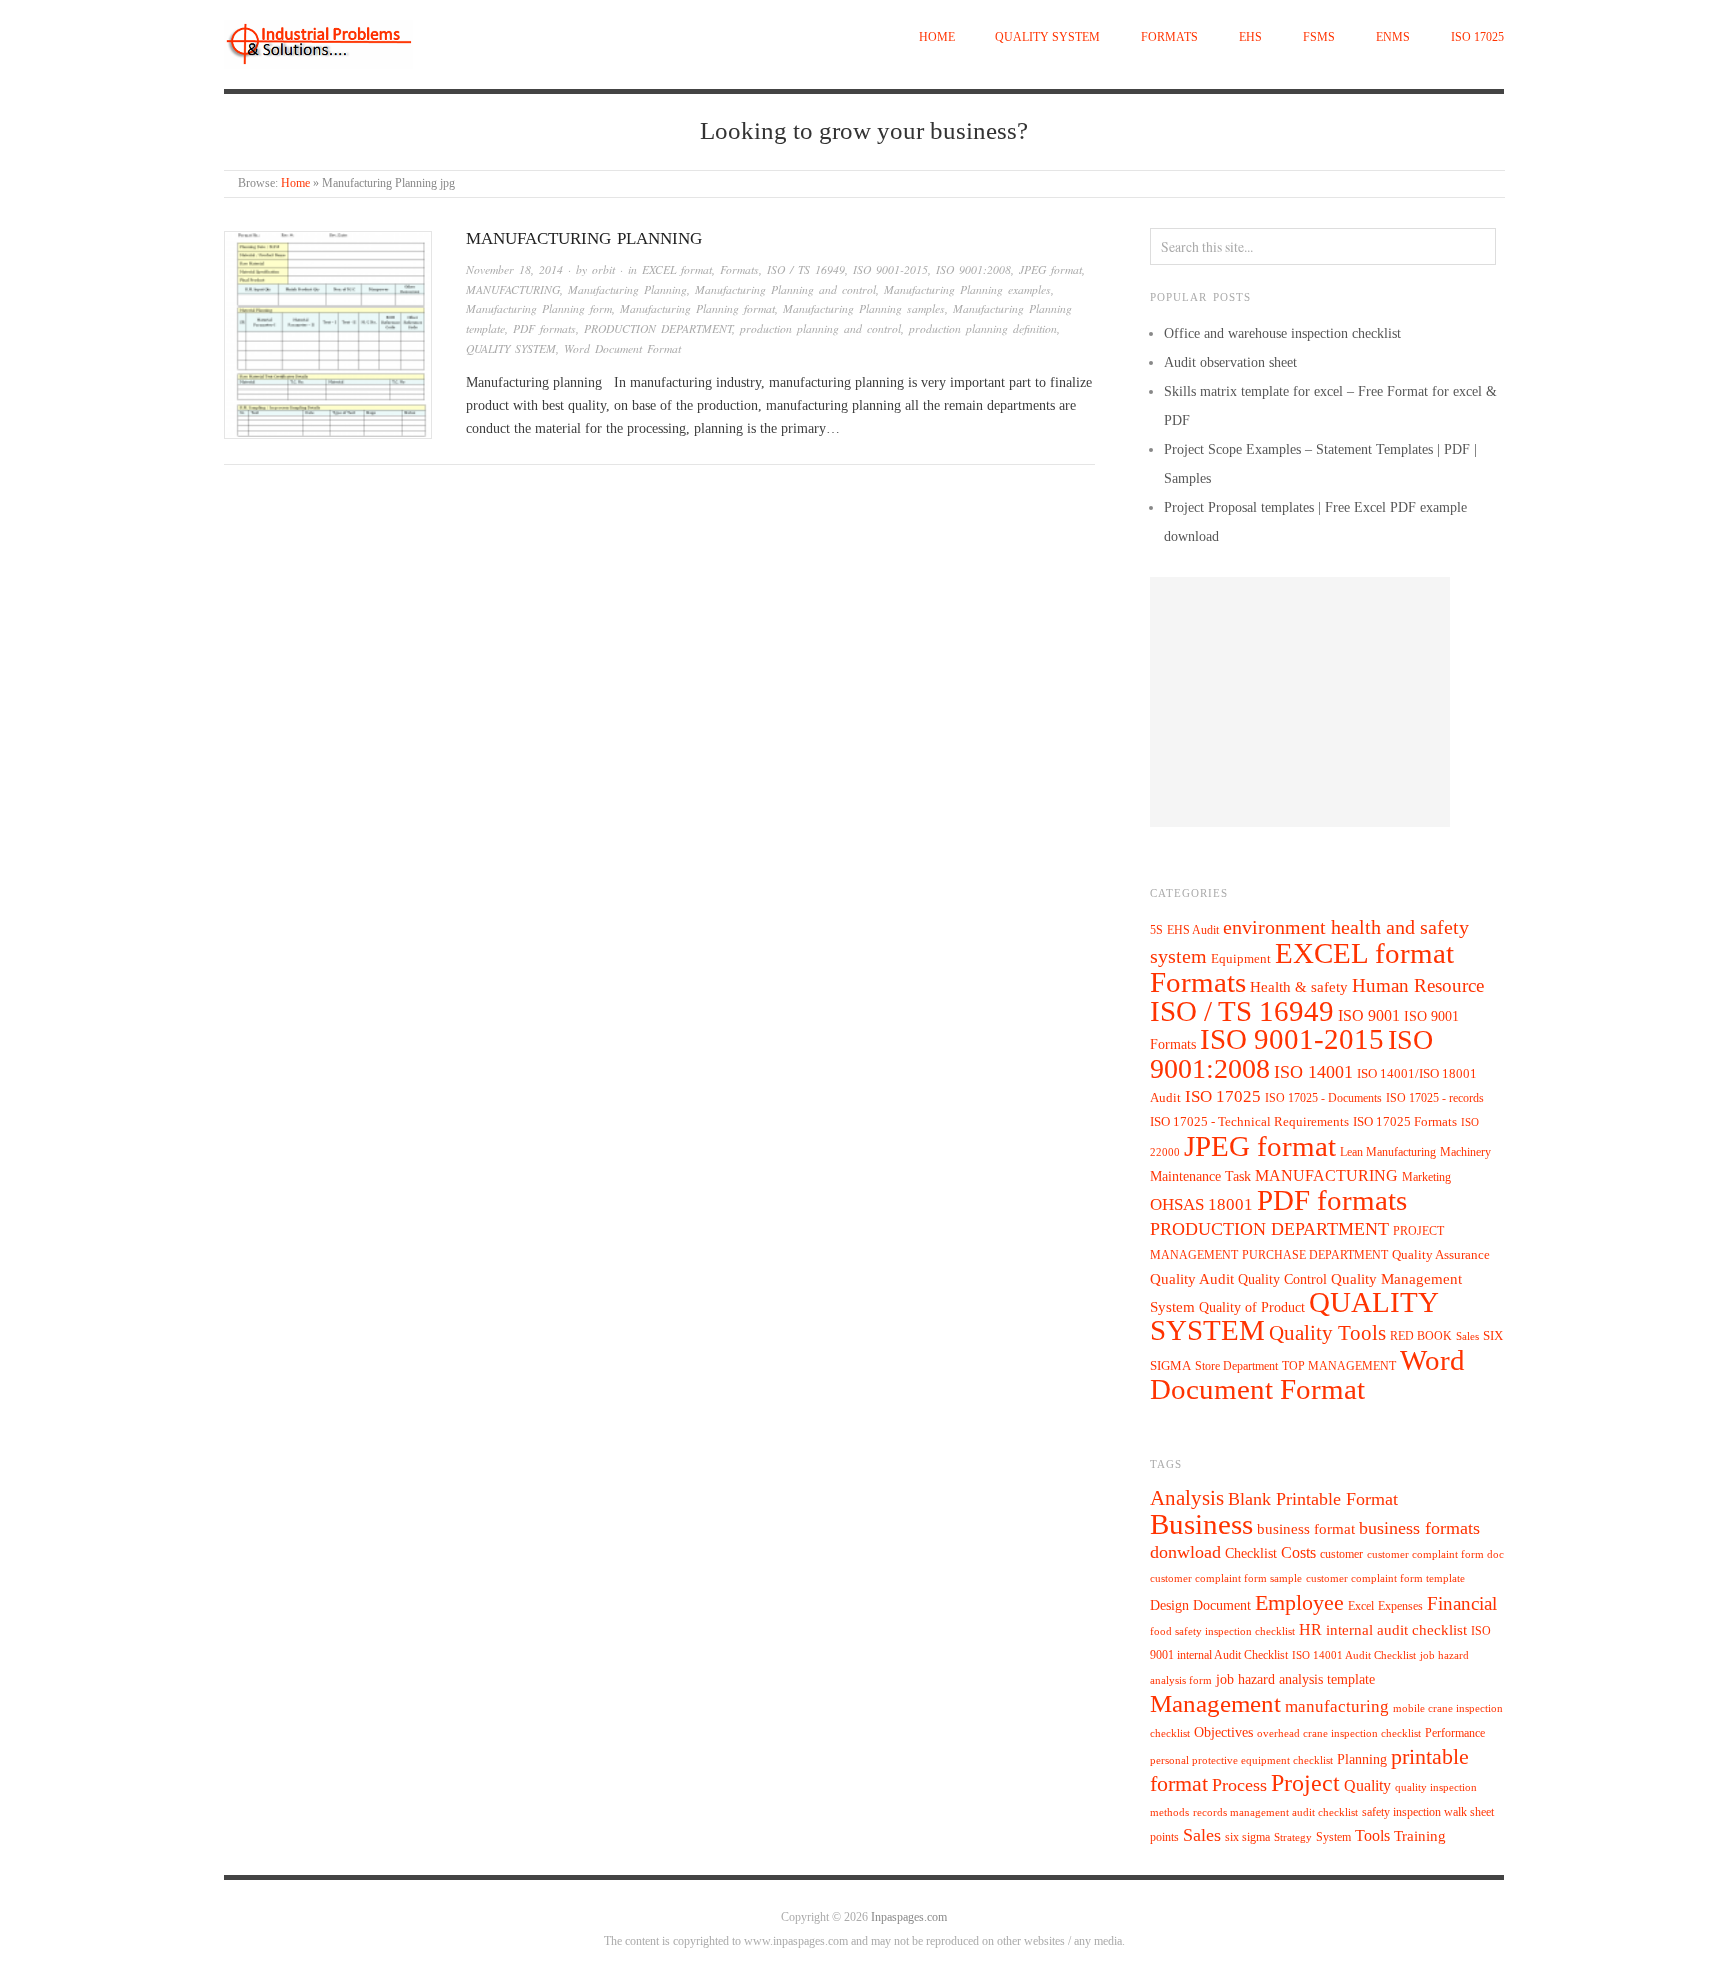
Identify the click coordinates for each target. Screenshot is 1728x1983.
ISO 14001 (1313, 1072)
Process (1239, 1785)
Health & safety (1299, 986)
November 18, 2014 (514, 269)
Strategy (1293, 1837)
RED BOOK (1421, 1336)
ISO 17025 (1477, 37)
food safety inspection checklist (1222, 1631)
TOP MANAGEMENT (1339, 1366)
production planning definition (983, 328)
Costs (1298, 1552)
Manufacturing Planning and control (785, 289)
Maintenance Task (1200, 1176)
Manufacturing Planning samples (864, 308)
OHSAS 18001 (1201, 1204)
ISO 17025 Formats (1405, 1122)
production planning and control (820, 328)
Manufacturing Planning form (539, 308)
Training (1420, 1836)
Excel (1361, 1606)
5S (1156, 930)
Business (1201, 1524)
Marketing (1426, 1177)
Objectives (1223, 1732)
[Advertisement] (1300, 702)
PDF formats (544, 328)
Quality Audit (1192, 1279)
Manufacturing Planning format (697, 308)
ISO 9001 (1369, 1015)
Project (1305, 1783)
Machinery (1465, 1152)
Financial (1462, 1603)
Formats (1169, 37)
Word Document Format (622, 348)
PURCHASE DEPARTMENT (1315, 1255)
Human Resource (1418, 985)
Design (1169, 1605)
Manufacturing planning (584, 238)
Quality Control (1282, 1279)
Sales (1467, 1336)
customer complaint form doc (1435, 1554)
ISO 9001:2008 (973, 269)
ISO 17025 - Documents (1323, 1098)
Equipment (1241, 959)
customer (1341, 1554)
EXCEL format (677, 269)
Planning (1362, 1759)
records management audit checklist (1275, 1812)
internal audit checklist (1396, 1630)
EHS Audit (1193, 930)
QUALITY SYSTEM (1047, 37)
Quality (1367, 1785)
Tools (1372, 1835)
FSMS (1319, 37)
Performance (1455, 1733)
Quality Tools (1327, 1332)
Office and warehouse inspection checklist (1282, 333)
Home (937, 37)
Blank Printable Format (1313, 1499)
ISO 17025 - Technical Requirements (1249, 1122)
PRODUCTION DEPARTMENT (658, 328)
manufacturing (1337, 1706)
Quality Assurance (1441, 1255)
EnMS (1393, 37)
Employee (1299, 1602)
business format (1306, 1529)
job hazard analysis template (1295, 1679)
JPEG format (1050, 269)
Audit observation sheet (1230, 362)
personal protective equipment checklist (1241, 1760)
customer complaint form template (1385, 1578)
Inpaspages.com (909, 1917)
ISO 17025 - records (1435, 1098)
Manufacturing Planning (627, 289)
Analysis (1187, 1498)
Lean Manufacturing (1388, 1152)
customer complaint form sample (1226, 1578)
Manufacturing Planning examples (967, 289)
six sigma (1247, 1837)
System (1333, 1837)
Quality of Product (1252, 1307)
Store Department (1236, 1366)
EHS (1250, 37)
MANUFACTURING (513, 289)
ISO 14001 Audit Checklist (1354, 1655)
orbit (603, 269)
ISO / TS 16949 (806, 269)
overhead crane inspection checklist (1339, 1733)
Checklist (1251, 1553)
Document (1222, 1605)
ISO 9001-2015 (890, 269)
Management (1215, 1703)
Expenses (1400, 1606)
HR (1310, 1629)
